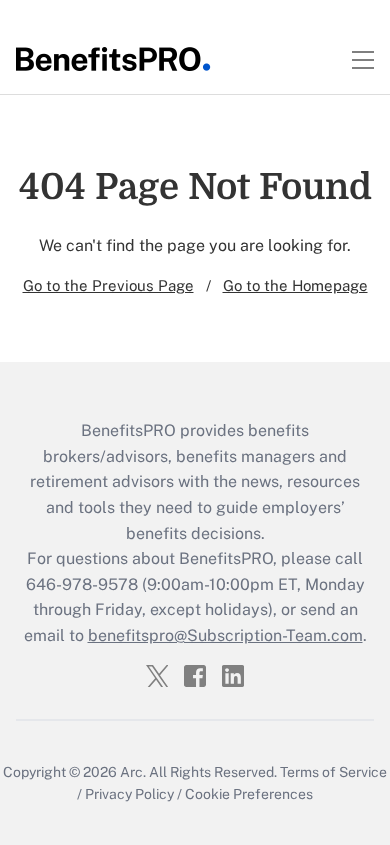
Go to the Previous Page (108, 285)
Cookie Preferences (249, 794)
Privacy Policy (129, 794)
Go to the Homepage (295, 285)
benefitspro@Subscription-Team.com (225, 635)
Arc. (133, 772)
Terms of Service (333, 772)
